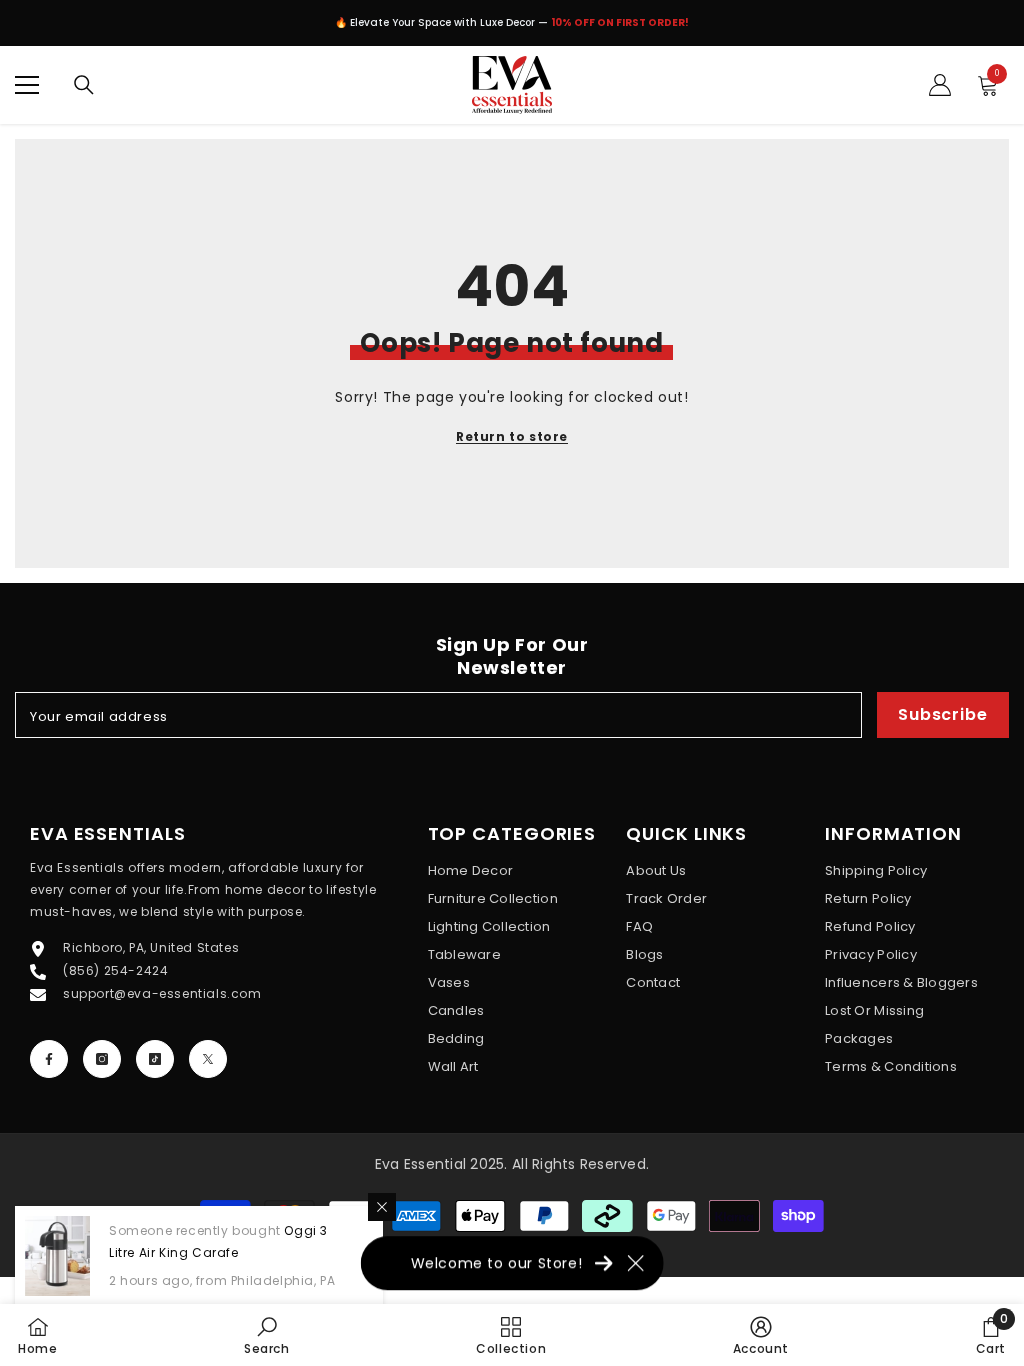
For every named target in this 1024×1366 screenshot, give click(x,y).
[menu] (27, 85)
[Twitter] (208, 1059)
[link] (267, 1335)
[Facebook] (49, 1059)
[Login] (940, 85)
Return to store (512, 436)
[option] (512, 28)
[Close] (382, 1207)
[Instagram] (102, 1059)
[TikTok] (155, 1059)
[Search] (84, 85)
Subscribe (942, 714)
